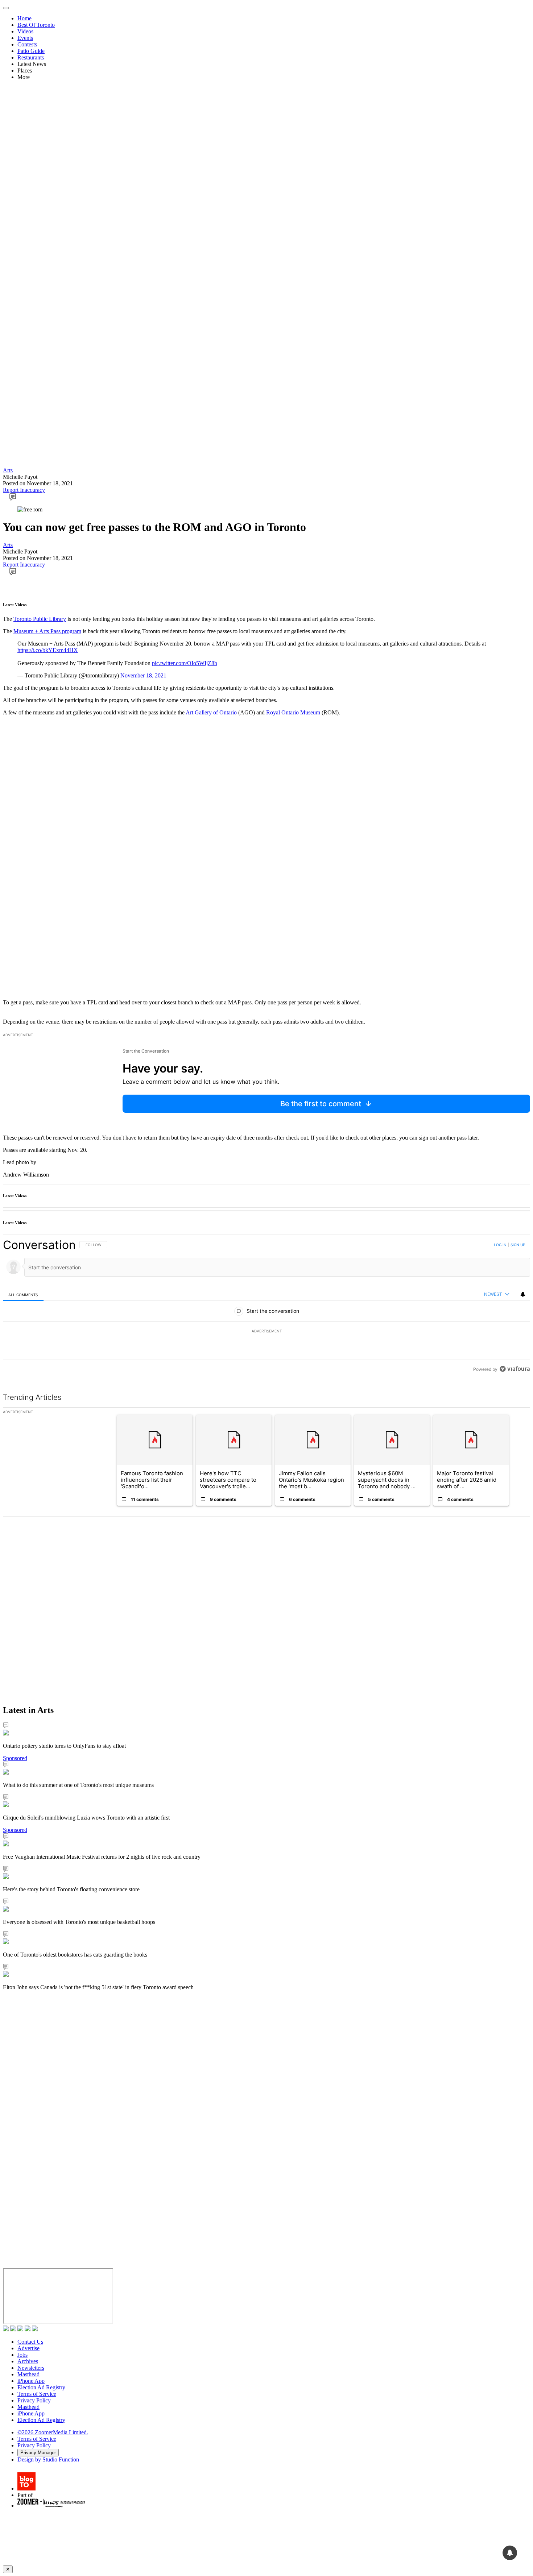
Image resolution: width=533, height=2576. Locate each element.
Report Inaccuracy (24, 490)
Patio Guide (31, 51)
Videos (25, 31)
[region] (266, 1307)
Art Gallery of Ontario (211, 712)
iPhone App (31, 2381)
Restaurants (31, 57)
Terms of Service (37, 2394)
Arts (8, 470)
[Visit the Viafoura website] (515, 1369)
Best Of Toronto (36, 25)
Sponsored (15, 1758)
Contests (27, 44)
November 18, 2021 (143, 675)
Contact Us (30, 2342)
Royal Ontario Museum (293, 712)
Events (25, 38)
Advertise (28, 2348)
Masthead (28, 2374)
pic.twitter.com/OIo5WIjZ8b (185, 663)
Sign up (518, 1245)
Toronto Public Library (40, 619)
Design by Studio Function (48, 2459)
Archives (28, 2361)
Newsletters (31, 2368)
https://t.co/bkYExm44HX (48, 650)
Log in (500, 1245)
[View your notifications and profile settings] (523, 1294)
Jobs (22, 2355)
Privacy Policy (34, 2400)
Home (24, 18)
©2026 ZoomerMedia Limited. (53, 2432)
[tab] (23, 1295)
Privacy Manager (38, 2453)
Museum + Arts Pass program (47, 631)
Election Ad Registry (41, 2387)
